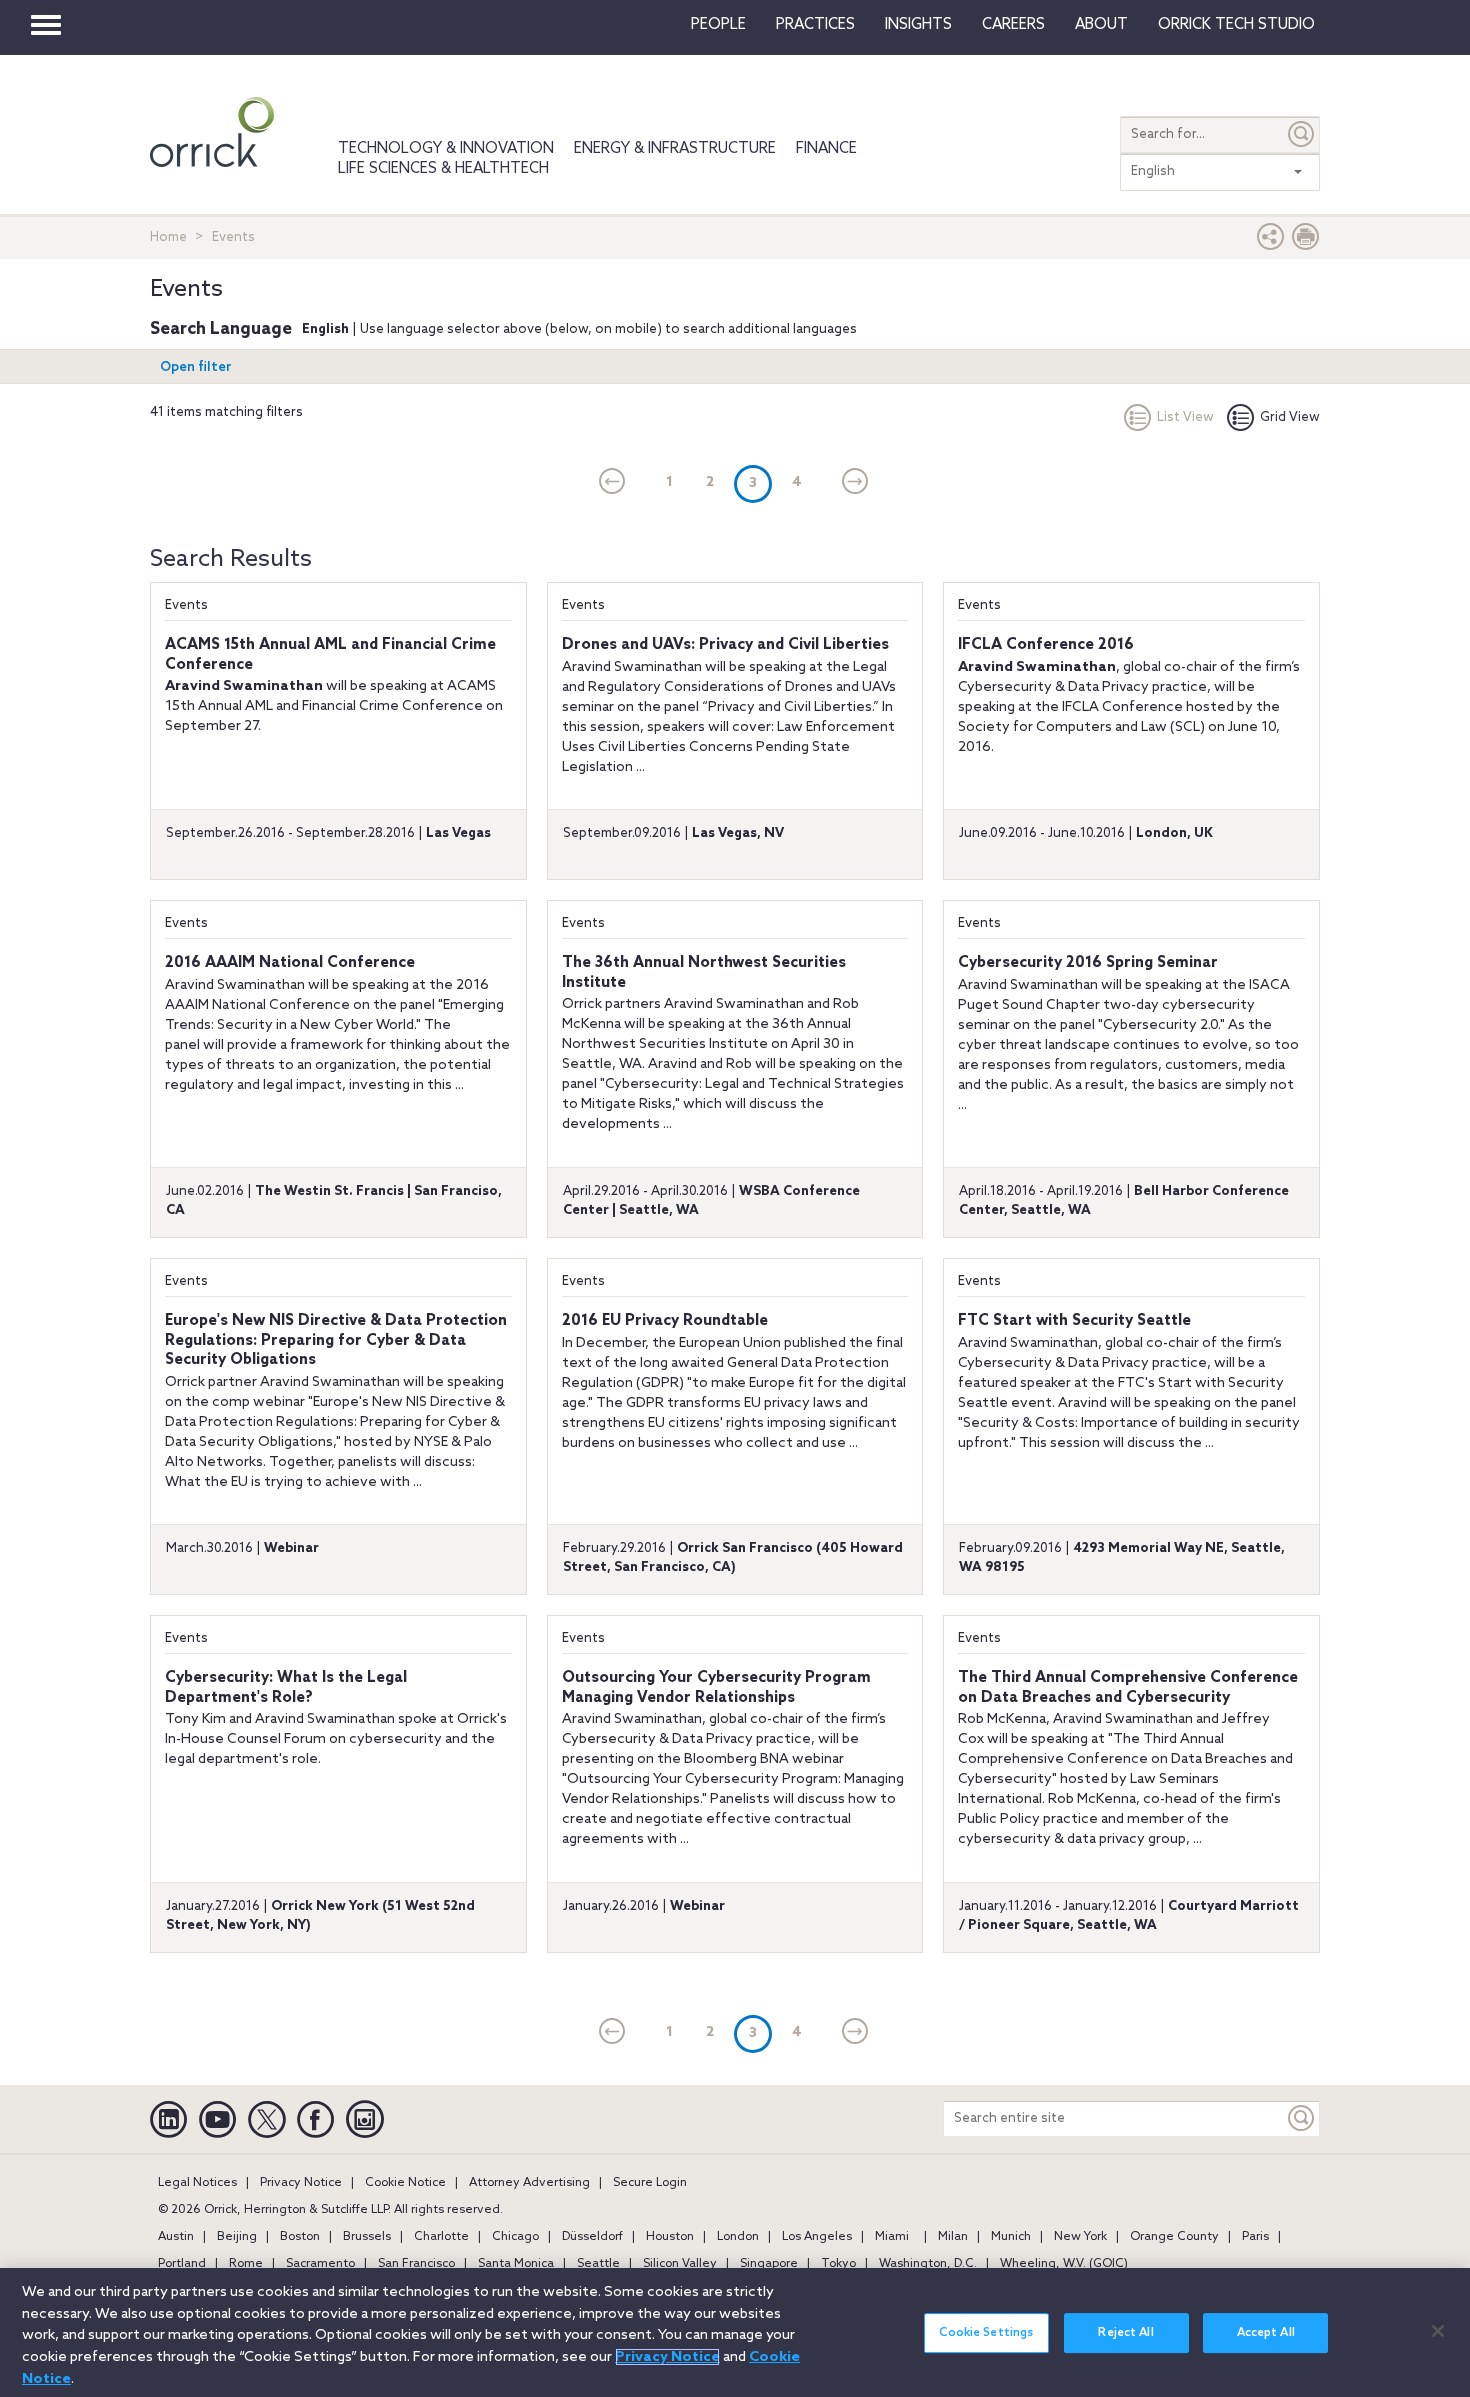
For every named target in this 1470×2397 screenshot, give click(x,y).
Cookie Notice (405, 2183)
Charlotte (441, 2237)
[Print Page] (1306, 241)
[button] (1271, 241)
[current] (612, 483)
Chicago (515, 2237)
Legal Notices (197, 2183)
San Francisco (416, 2264)
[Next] (855, 483)
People (718, 25)
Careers (1013, 25)
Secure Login (650, 2183)
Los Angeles (817, 2237)
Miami (892, 2237)
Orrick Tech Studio (1236, 25)
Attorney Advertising (529, 2183)
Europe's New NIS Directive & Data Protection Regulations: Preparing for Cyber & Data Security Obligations (336, 1340)
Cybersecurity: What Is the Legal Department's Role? (286, 1688)
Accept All (1266, 2333)
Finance (826, 149)
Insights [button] (918, 25)
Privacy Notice (301, 2183)
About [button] (1101, 25)
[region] (735, 2332)
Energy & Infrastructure (675, 149)
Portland (182, 2264)
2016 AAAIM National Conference (290, 963)
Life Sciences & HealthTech (443, 169)
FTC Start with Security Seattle (1074, 1321)
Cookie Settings (986, 2333)
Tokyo (838, 2264)
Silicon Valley (680, 2264)
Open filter (196, 367)
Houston (670, 2237)
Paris (1255, 2237)
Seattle (598, 2264)
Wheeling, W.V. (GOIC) (1064, 2264)
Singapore (769, 2264)
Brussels (367, 2237)
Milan (953, 2237)
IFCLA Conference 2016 (1046, 645)
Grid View (1290, 417)
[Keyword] (1302, 2118)
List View (1185, 417)
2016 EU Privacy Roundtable (665, 1321)
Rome (246, 2264)
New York (1080, 2237)
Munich (1011, 2237)
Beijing (237, 2237)
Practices (815, 25)
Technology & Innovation (446, 149)
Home (168, 237)
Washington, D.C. (928, 2264)
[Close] (1438, 2331)
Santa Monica (516, 2264)
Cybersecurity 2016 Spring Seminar (1088, 963)
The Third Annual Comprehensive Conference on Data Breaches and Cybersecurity (1128, 1688)
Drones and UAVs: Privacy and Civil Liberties (725, 645)
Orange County (1174, 2237)
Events (186, 605)
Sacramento (320, 2264)
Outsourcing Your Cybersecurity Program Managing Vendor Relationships (716, 1688)
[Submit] (1302, 134)
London (738, 2237)
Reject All (1125, 2333)
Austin (176, 2237)
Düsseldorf (592, 2237)
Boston (300, 2237)
